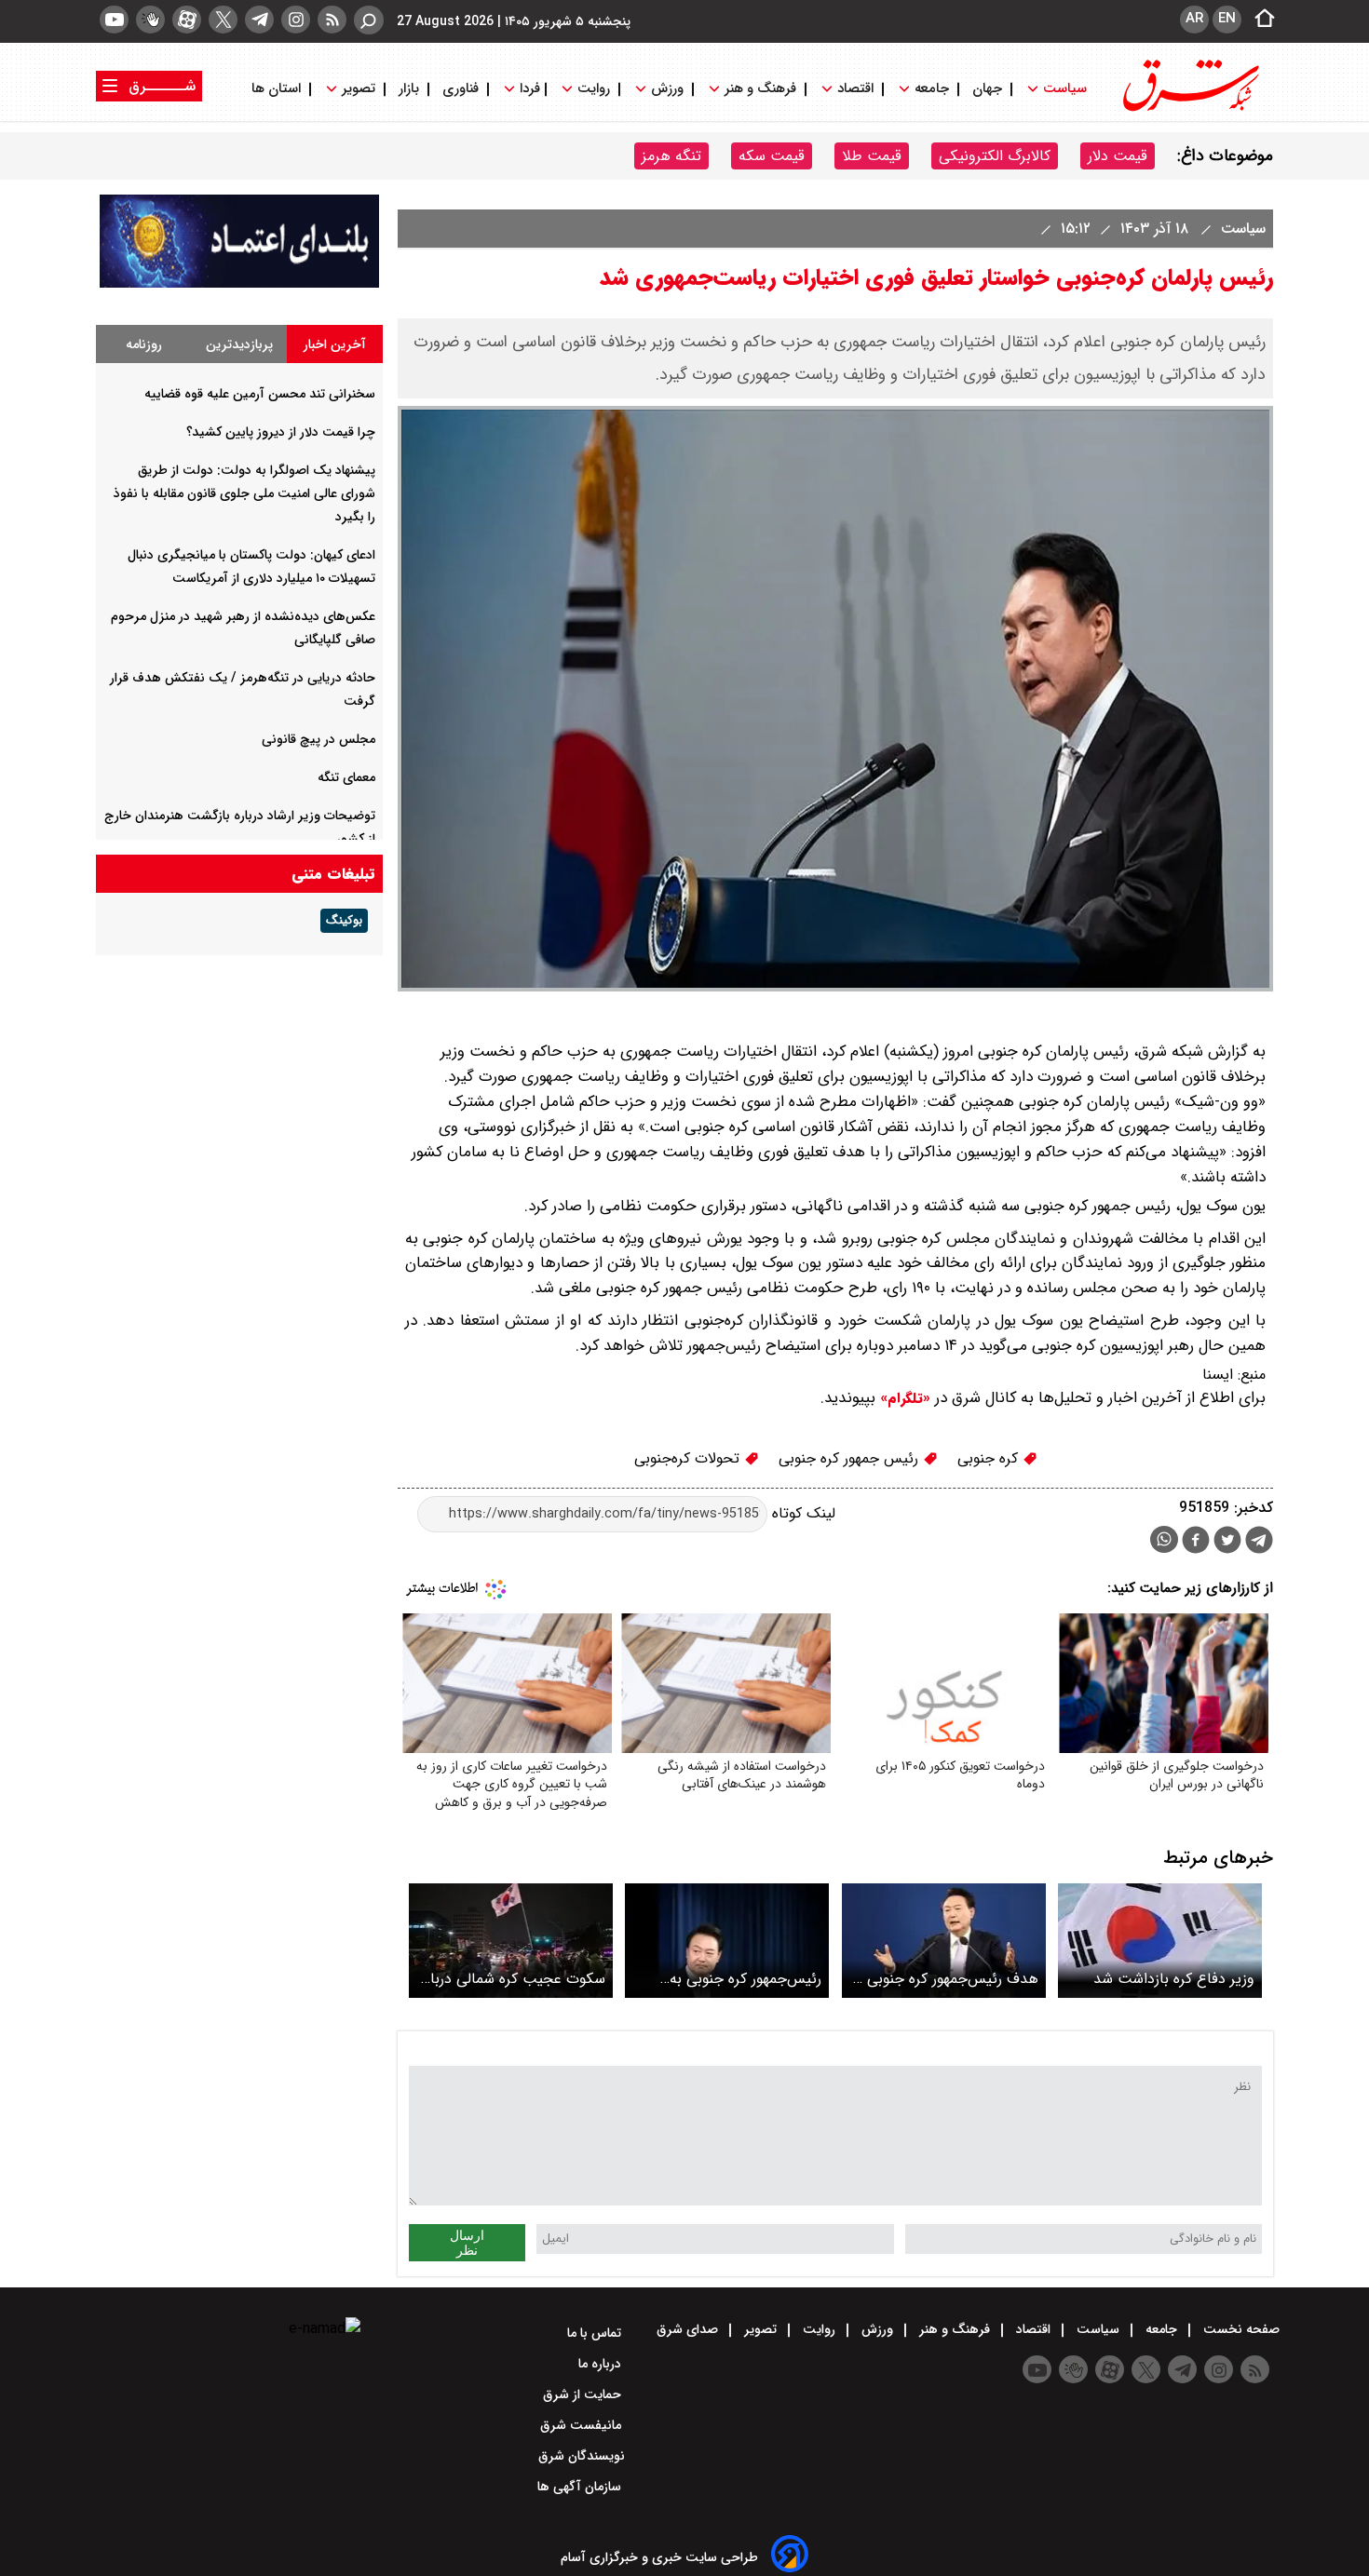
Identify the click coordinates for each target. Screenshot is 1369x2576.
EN (1227, 19)
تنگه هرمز (671, 156)
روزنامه (144, 344)
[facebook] (1196, 1542)
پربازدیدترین (239, 344)
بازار (409, 89)
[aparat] (187, 20)
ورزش (667, 89)
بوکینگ (344, 921)
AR (1194, 19)
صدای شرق (689, 2329)
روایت (594, 89)
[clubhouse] (150, 20)
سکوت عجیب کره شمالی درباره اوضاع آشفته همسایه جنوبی (512, 1979)
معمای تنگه (346, 777)
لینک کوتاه (801, 1513)
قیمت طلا (872, 156)
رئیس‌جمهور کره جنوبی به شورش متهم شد (745, 1979)
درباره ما (602, 2364)
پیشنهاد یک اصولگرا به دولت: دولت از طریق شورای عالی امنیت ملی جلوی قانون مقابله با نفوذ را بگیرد (244, 493)
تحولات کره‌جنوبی (689, 1458)
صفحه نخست (1240, 2329)
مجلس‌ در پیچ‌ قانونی (319, 739)
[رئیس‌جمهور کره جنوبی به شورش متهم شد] (727, 1941)
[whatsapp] (1164, 1539)
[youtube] (114, 20)
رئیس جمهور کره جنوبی (851, 1458)
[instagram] (296, 20)
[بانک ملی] (239, 283)
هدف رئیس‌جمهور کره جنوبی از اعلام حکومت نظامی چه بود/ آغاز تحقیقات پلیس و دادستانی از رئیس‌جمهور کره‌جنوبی (946, 1979)
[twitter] (223, 20)
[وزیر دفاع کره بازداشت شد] (1160, 1941)
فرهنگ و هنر (760, 89)
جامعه (932, 89)
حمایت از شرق (584, 2394)
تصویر (359, 89)
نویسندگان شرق (582, 2456)
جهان (987, 89)
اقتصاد (855, 89)
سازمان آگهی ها (581, 2487)
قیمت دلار (1118, 156)
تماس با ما (596, 2333)
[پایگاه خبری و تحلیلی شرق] (1189, 109)
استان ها (278, 89)
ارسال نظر (467, 2243)
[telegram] (259, 20)
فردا (528, 89)
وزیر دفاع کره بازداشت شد (1174, 1979)
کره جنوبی (990, 1458)
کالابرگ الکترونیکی (995, 156)
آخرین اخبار (335, 344)
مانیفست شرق (583, 2425)
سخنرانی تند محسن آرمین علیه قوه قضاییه (260, 394)
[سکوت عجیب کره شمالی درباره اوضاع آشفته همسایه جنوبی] (511, 1941)
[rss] (332, 20)
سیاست (1065, 89)
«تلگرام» (903, 1398)
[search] (369, 20)
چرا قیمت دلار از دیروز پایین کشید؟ (281, 432)
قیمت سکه (772, 156)
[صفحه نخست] (1259, 20)
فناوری (461, 89)
